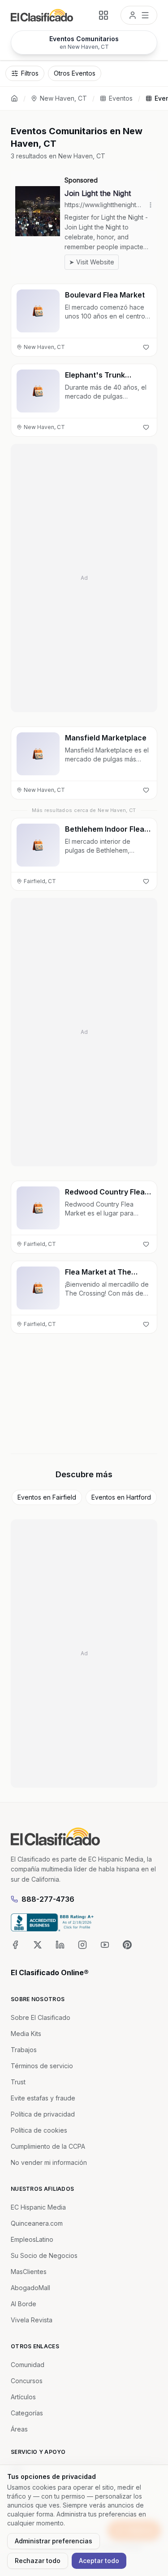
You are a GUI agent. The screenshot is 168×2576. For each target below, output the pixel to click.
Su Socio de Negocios (44, 2255)
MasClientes (29, 2272)
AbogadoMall (30, 2288)
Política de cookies (39, 2130)
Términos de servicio (42, 2066)
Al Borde (24, 2304)
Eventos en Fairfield (47, 1497)
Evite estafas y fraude (43, 2098)
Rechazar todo (38, 2561)
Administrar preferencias (54, 2541)
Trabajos (24, 2050)
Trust (18, 2082)
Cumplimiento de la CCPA (48, 2146)
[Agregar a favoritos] (146, 347)
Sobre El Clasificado (41, 2017)
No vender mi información (49, 2162)
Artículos (23, 2397)
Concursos (27, 2381)
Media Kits (26, 2034)
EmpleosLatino (32, 2239)
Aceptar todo (99, 2561)
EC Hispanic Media (38, 2207)
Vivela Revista (32, 2320)
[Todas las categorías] (103, 15)
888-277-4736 (48, 1899)
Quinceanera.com (37, 2223)
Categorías (27, 2413)
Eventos (121, 98)
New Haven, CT (63, 98)
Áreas (19, 2429)
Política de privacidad (43, 2114)
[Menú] (139, 15)
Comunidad (28, 2365)
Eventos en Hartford (121, 1497)
